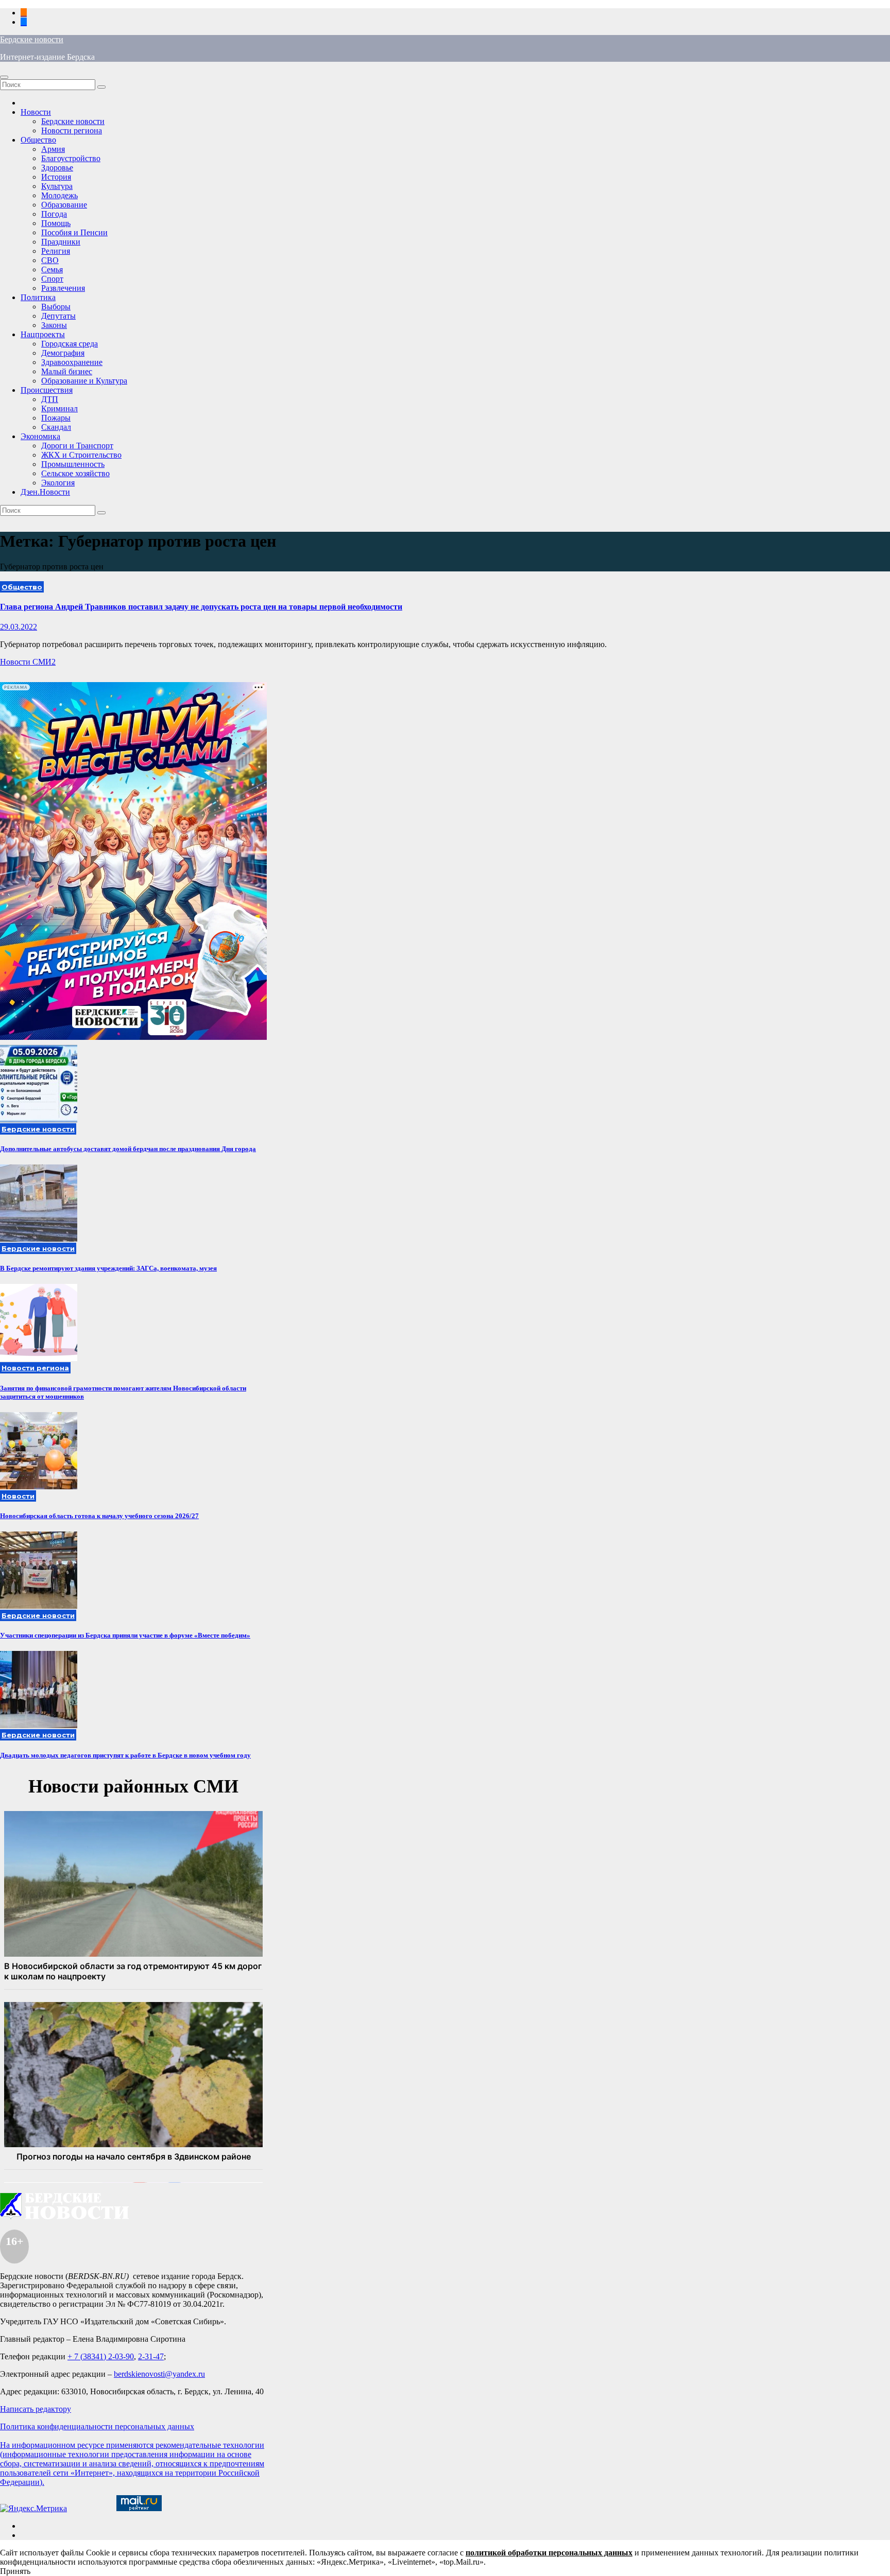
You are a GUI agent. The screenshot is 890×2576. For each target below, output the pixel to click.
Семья (52, 269)
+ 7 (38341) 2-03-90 (101, 2356)
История (56, 177)
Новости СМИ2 (28, 662)
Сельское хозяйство (75, 473)
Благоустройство (71, 158)
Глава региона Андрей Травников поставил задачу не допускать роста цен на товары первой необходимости (201, 607)
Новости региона (72, 130)
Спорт (52, 279)
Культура (57, 186)
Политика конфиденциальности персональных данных (97, 2426)
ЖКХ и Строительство (81, 455)
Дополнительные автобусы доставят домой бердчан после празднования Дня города (128, 1149)
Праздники (61, 242)
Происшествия (47, 390)
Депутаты (58, 316)
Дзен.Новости (45, 492)
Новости (36, 112)
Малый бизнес (67, 371)
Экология (58, 483)
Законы (54, 325)
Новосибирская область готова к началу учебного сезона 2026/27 (99, 1516)
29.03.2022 (19, 627)
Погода (54, 214)
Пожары (56, 418)
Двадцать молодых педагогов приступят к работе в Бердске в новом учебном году (125, 1755)
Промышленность (73, 464)
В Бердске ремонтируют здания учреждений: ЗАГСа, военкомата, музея (108, 1268)
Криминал (59, 408)
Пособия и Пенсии (74, 232)
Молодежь (59, 195)
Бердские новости (32, 39)
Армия (53, 149)
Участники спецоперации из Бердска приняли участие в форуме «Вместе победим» (125, 1635)
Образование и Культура (84, 381)
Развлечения (63, 288)
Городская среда (70, 344)
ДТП (50, 399)
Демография (63, 353)
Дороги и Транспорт (77, 446)
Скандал (56, 427)
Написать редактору (36, 2409)
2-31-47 (151, 2356)
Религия (56, 251)
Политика (38, 297)
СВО (50, 260)
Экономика (40, 436)
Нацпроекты (43, 334)
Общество (38, 140)
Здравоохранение (72, 362)
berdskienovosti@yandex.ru (159, 2374)
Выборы (56, 307)
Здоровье (57, 168)
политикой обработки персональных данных (549, 2553)
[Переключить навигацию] (4, 77)
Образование (64, 205)
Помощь (56, 223)
